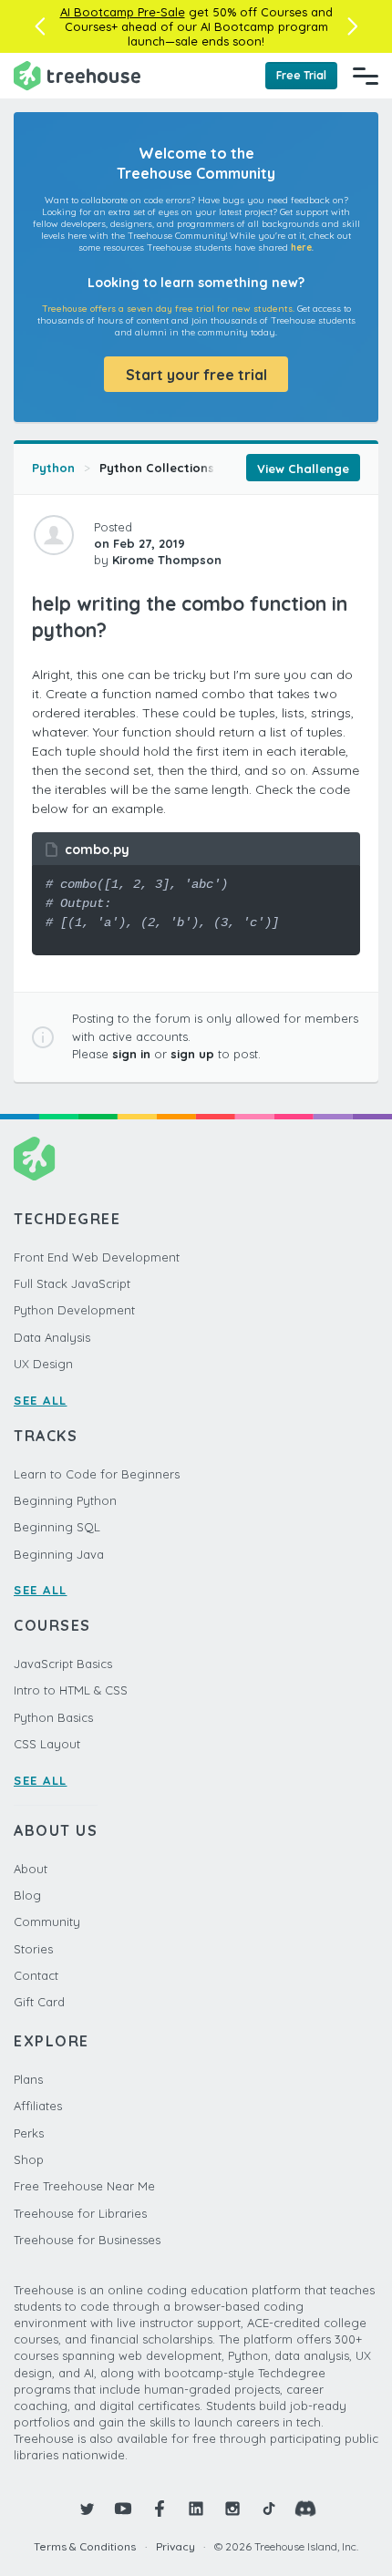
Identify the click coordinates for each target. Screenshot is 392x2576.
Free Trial (301, 75)
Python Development (74, 1310)
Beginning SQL (57, 1527)
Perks (29, 2133)
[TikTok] (269, 2509)
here (301, 247)
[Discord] (305, 2509)
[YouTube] (123, 2509)
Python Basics (53, 1717)
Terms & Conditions (85, 2546)
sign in (131, 1054)
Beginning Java (59, 1554)
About (31, 1869)
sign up (192, 1054)
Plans (28, 2079)
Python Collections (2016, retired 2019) (216, 468)
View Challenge (303, 469)
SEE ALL (41, 1400)
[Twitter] (87, 2509)
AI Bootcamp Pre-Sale (123, 12)
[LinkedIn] (196, 2509)
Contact (36, 1975)
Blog (27, 1895)
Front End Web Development (97, 1257)
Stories (33, 1949)
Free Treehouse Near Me (84, 2186)
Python (53, 468)
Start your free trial (196, 375)
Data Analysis (52, 1337)
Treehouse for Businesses (87, 2240)
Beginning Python (65, 1500)
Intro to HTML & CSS (71, 1690)
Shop (29, 2159)
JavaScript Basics (63, 1664)
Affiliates (38, 2106)
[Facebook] (160, 2509)
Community (47, 1922)
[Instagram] (232, 2509)
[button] (40, 26)
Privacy (175, 2546)
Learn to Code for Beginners (97, 1474)
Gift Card (39, 2002)
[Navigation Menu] (366, 76)
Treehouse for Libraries (80, 2213)
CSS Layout (47, 1744)
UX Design (43, 1364)
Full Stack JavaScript (72, 1283)
